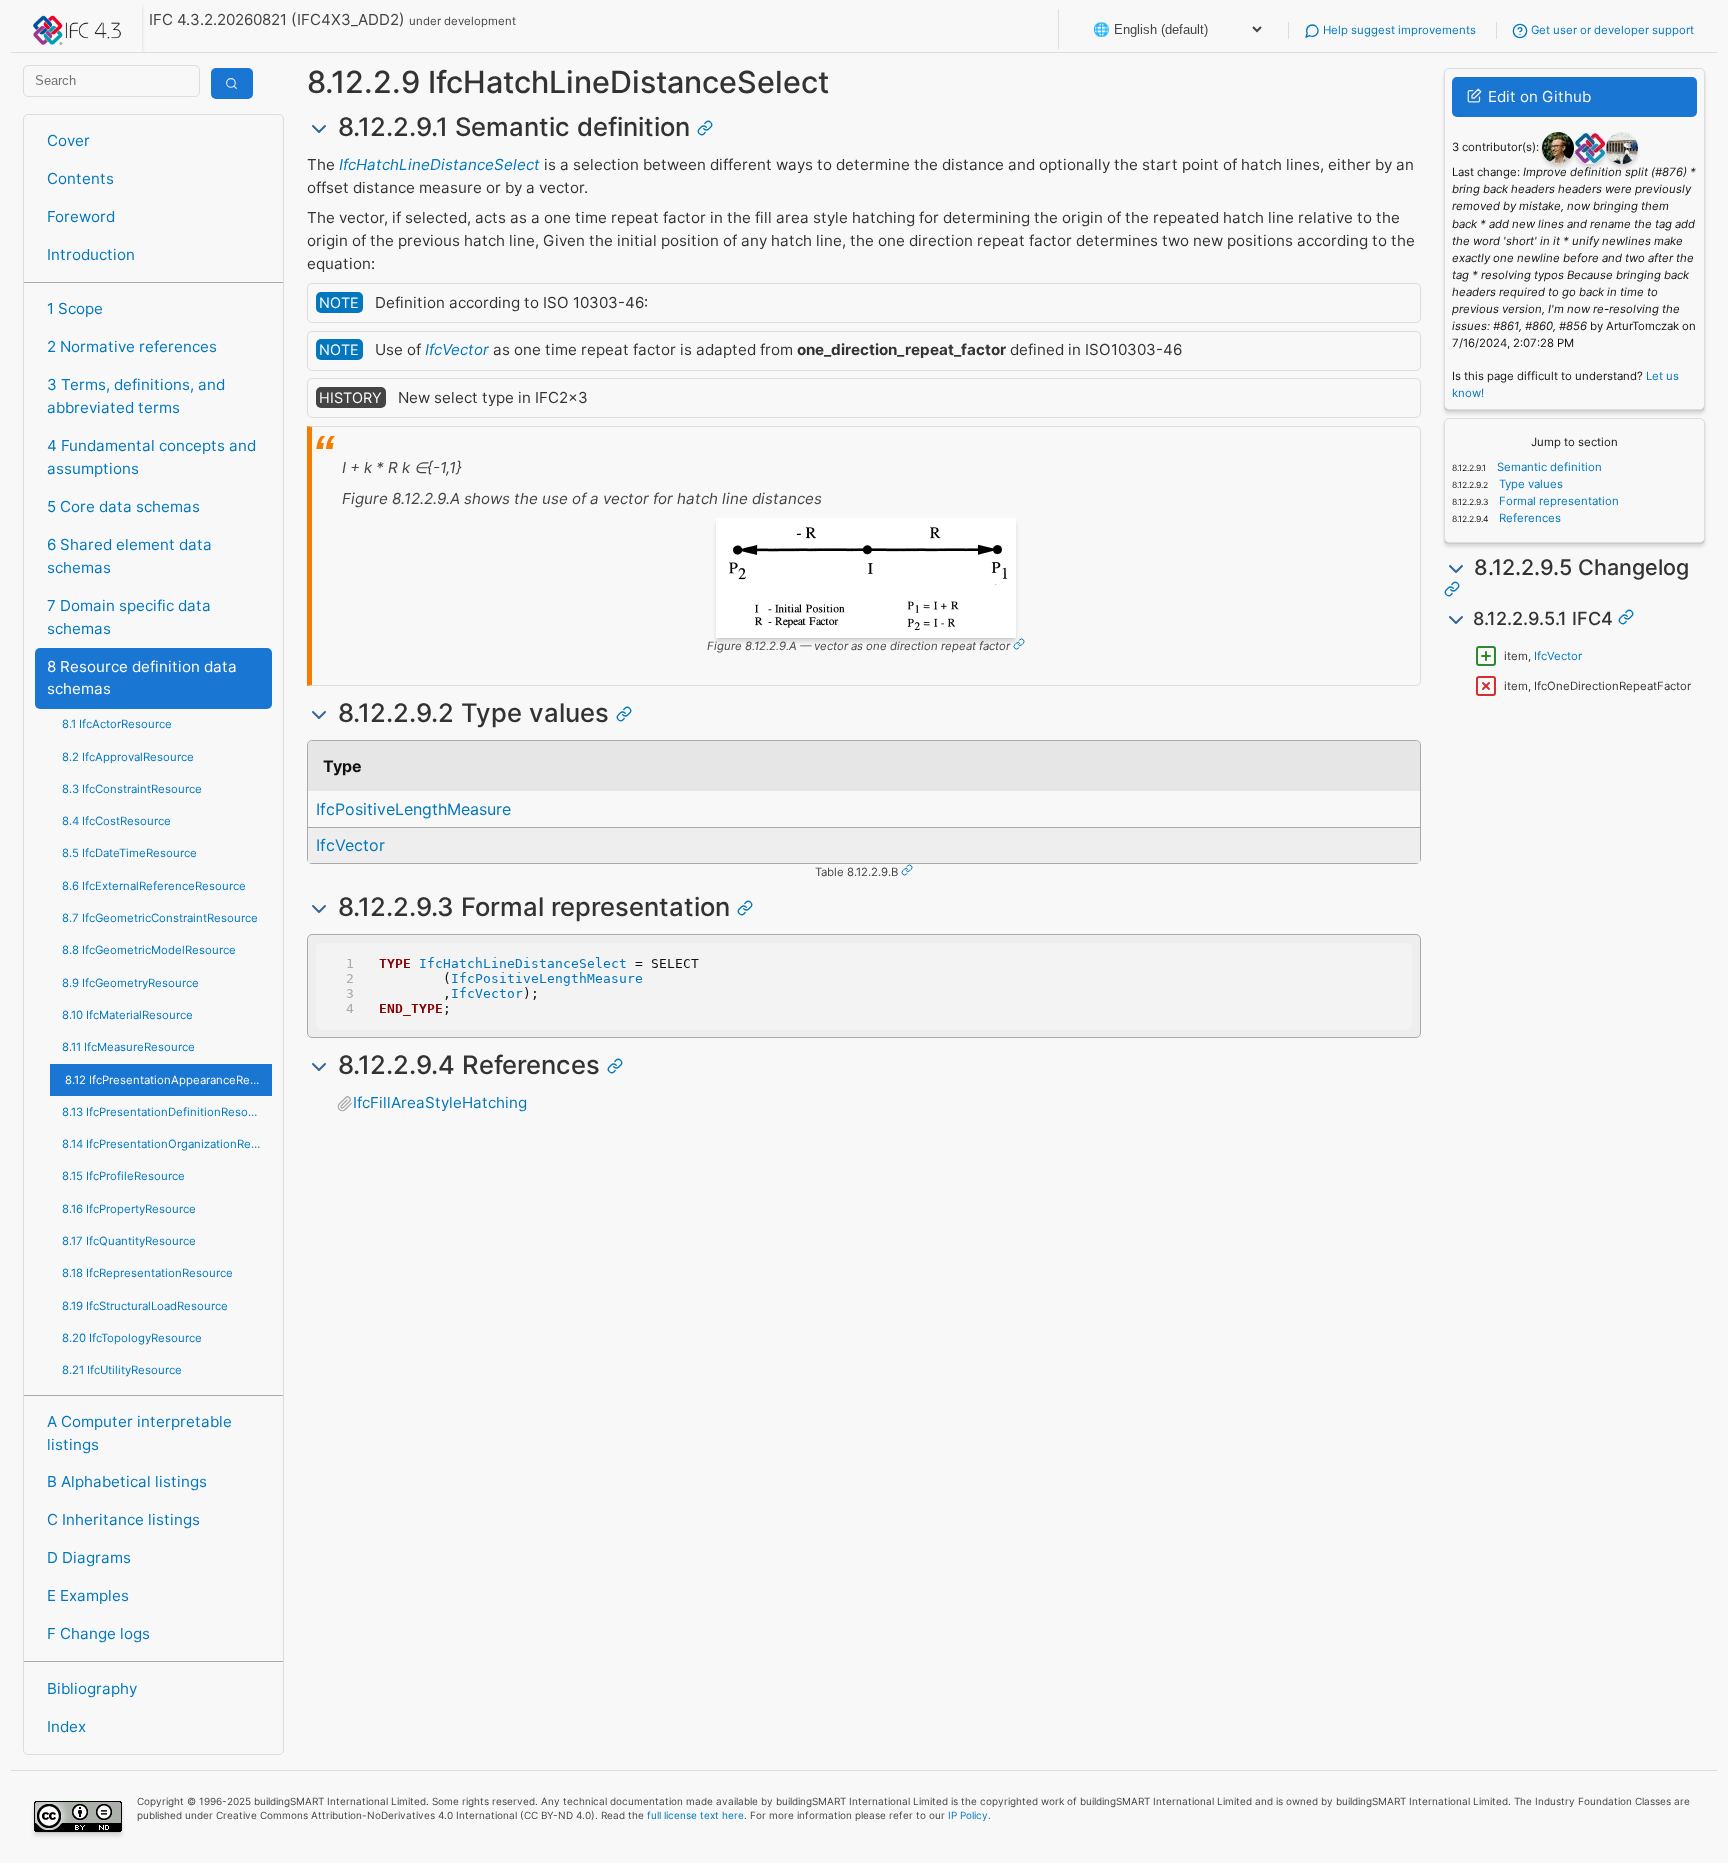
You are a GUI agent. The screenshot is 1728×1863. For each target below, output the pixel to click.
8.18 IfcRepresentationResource (147, 1273)
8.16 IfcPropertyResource (129, 1209)
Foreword (81, 216)
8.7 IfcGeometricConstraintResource (160, 918)
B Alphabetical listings (127, 1481)
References (1528, 518)
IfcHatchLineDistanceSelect (439, 164)
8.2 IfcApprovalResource (128, 757)
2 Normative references (132, 346)
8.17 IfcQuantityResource (129, 1241)
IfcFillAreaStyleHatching (440, 1102)
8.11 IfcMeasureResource (128, 1047)
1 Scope (75, 308)
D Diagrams (89, 1557)
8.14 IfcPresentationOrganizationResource (166, 1144)
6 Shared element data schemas (129, 556)
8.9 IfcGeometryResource (130, 983)
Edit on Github (1537, 96)
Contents (80, 178)
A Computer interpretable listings (139, 1433)
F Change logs (98, 1633)
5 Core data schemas (123, 506)
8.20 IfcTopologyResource (132, 1338)
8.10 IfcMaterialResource (127, 1015)
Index (66, 1726)
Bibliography (92, 1688)
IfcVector (457, 349)
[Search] (232, 83)
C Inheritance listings (123, 1519)
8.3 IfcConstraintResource (132, 789)
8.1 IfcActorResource (117, 724)
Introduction (91, 254)
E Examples (88, 1595)
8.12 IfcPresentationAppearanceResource (168, 1080)
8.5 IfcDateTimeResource (129, 853)
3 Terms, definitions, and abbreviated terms (136, 396)
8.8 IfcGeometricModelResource (149, 950)
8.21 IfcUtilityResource (122, 1370)
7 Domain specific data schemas (129, 617)
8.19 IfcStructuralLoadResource (145, 1306)
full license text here (695, 1815)
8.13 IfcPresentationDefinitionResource (166, 1112)
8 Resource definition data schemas (142, 678)
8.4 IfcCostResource (116, 821)
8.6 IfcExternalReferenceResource (154, 886)
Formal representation (1557, 501)
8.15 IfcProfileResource (123, 1176)
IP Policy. (969, 1815)
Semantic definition (1548, 467)
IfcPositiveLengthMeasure (413, 809)
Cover (68, 140)
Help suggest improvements (1398, 30)
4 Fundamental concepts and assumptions (151, 457)
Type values (1529, 484)
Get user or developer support (1611, 30)
